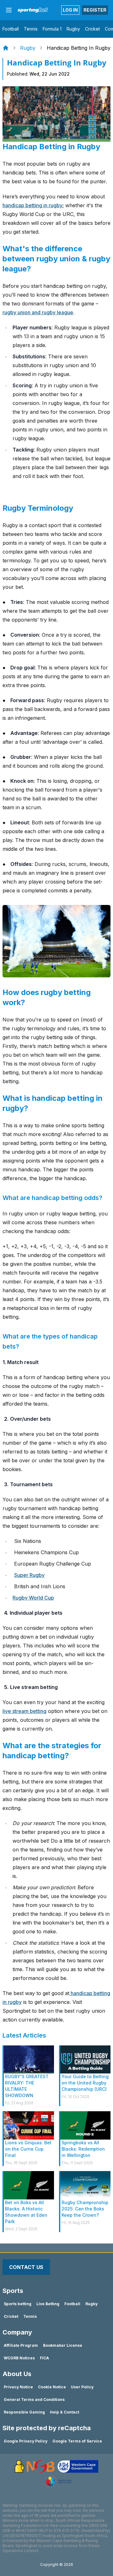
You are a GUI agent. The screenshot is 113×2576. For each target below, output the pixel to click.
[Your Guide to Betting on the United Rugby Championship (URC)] (85, 2060)
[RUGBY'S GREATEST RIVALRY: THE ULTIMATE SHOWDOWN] (29, 2060)
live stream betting (24, 1711)
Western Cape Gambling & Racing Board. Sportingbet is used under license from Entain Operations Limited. (51, 2546)
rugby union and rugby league (38, 312)
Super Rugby (29, 1575)
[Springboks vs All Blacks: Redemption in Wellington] (85, 2125)
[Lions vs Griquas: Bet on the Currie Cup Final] (29, 2125)
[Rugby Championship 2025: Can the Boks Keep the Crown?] (85, 2185)
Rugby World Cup (33, 1598)
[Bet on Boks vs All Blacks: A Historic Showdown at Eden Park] (29, 2185)
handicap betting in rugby (32, 205)
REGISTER (95, 10)
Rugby (28, 48)
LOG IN (70, 10)
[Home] (6, 48)
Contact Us (26, 2267)
